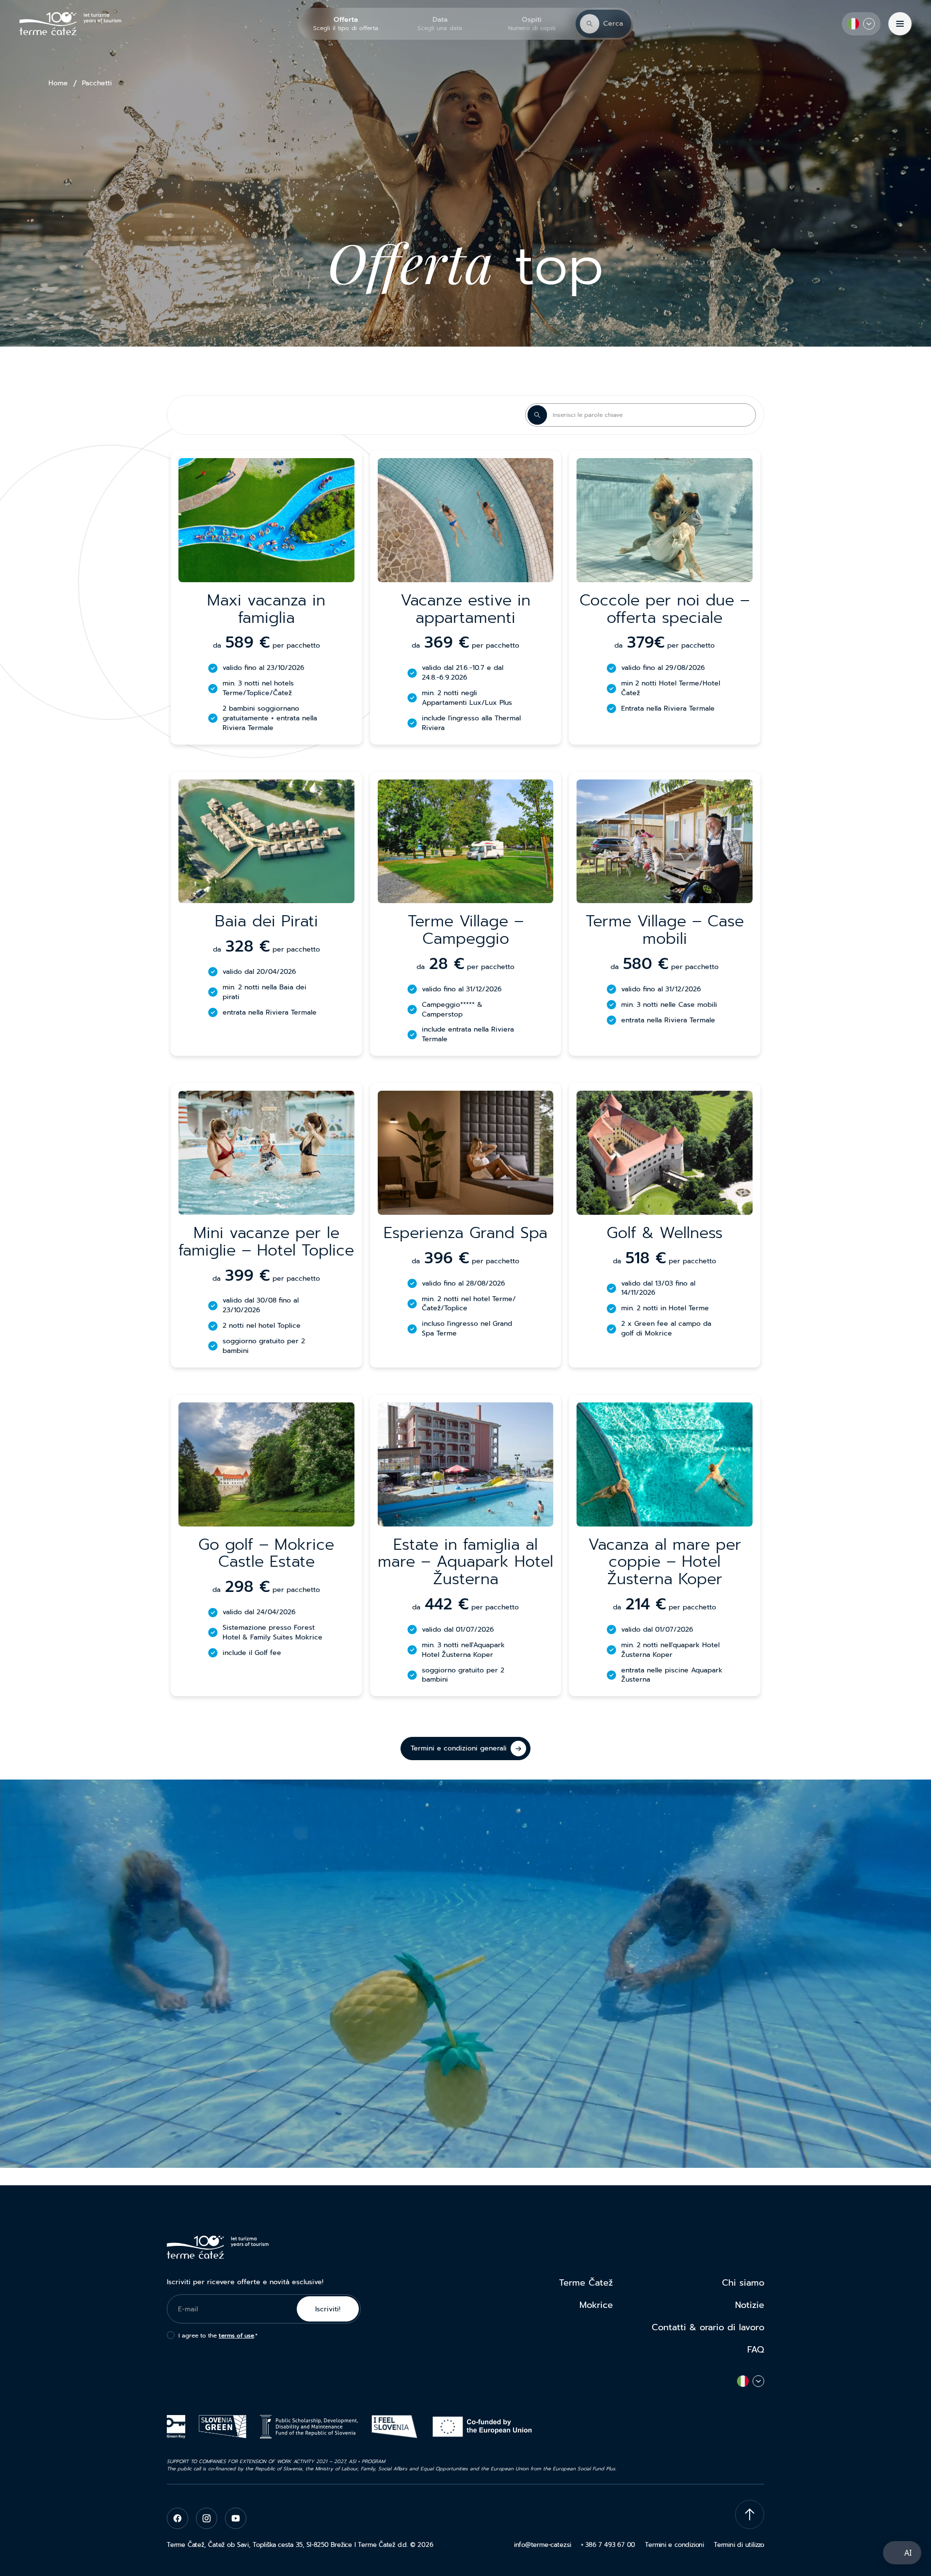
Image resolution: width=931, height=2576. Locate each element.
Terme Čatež (586, 2283)
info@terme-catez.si (543, 2545)
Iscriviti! (328, 2309)
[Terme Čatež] (70, 24)
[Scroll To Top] (750, 2514)
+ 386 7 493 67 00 (608, 2545)
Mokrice (596, 2305)
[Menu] (900, 24)
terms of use (236, 2336)
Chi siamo (743, 2283)
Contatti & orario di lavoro (708, 2327)
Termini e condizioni (674, 2545)
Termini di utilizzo (739, 2545)
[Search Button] (537, 415)
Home (58, 83)
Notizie (750, 2305)
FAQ (756, 2350)
